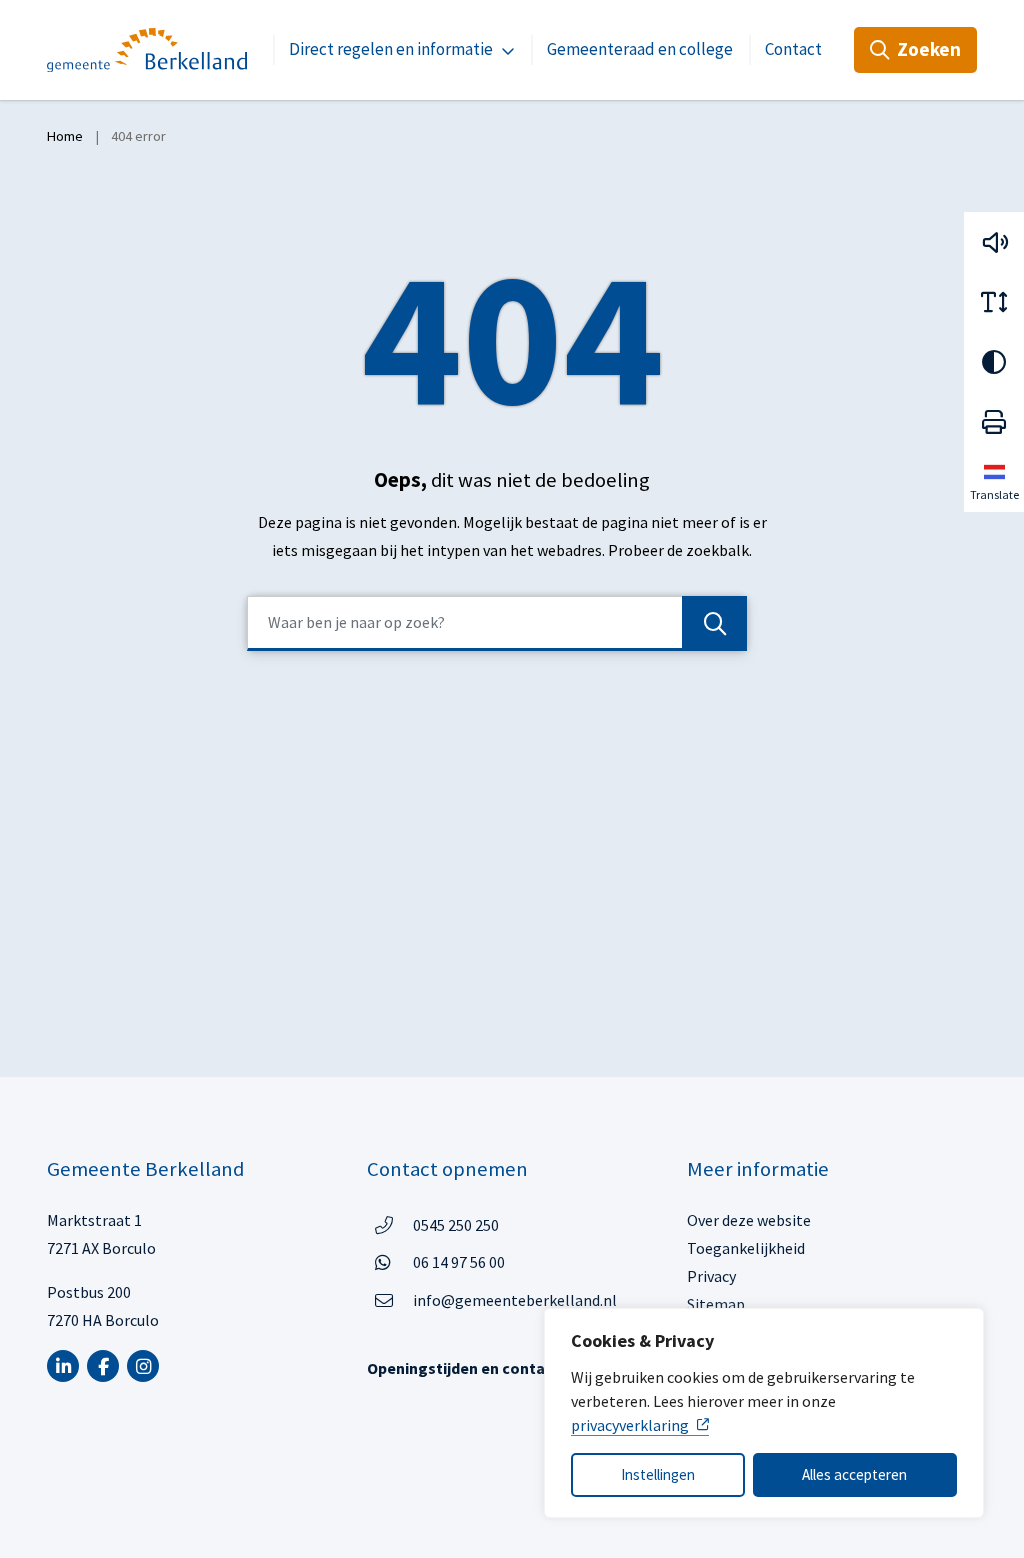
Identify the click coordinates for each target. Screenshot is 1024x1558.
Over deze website (749, 1220)
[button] (994, 242)
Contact (793, 49)
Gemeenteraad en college (640, 49)
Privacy (711, 1276)
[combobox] (497, 623)
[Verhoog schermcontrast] (994, 362)
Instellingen (658, 1474)
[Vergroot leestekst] (994, 302)
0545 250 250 (456, 1224)
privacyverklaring (630, 1425)
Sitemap (716, 1304)
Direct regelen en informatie (391, 49)
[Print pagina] (994, 422)
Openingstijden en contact (463, 1368)
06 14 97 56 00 (459, 1261)
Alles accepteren (854, 1474)
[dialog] (764, 1413)
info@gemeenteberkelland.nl (515, 1300)
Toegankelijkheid (746, 1248)
